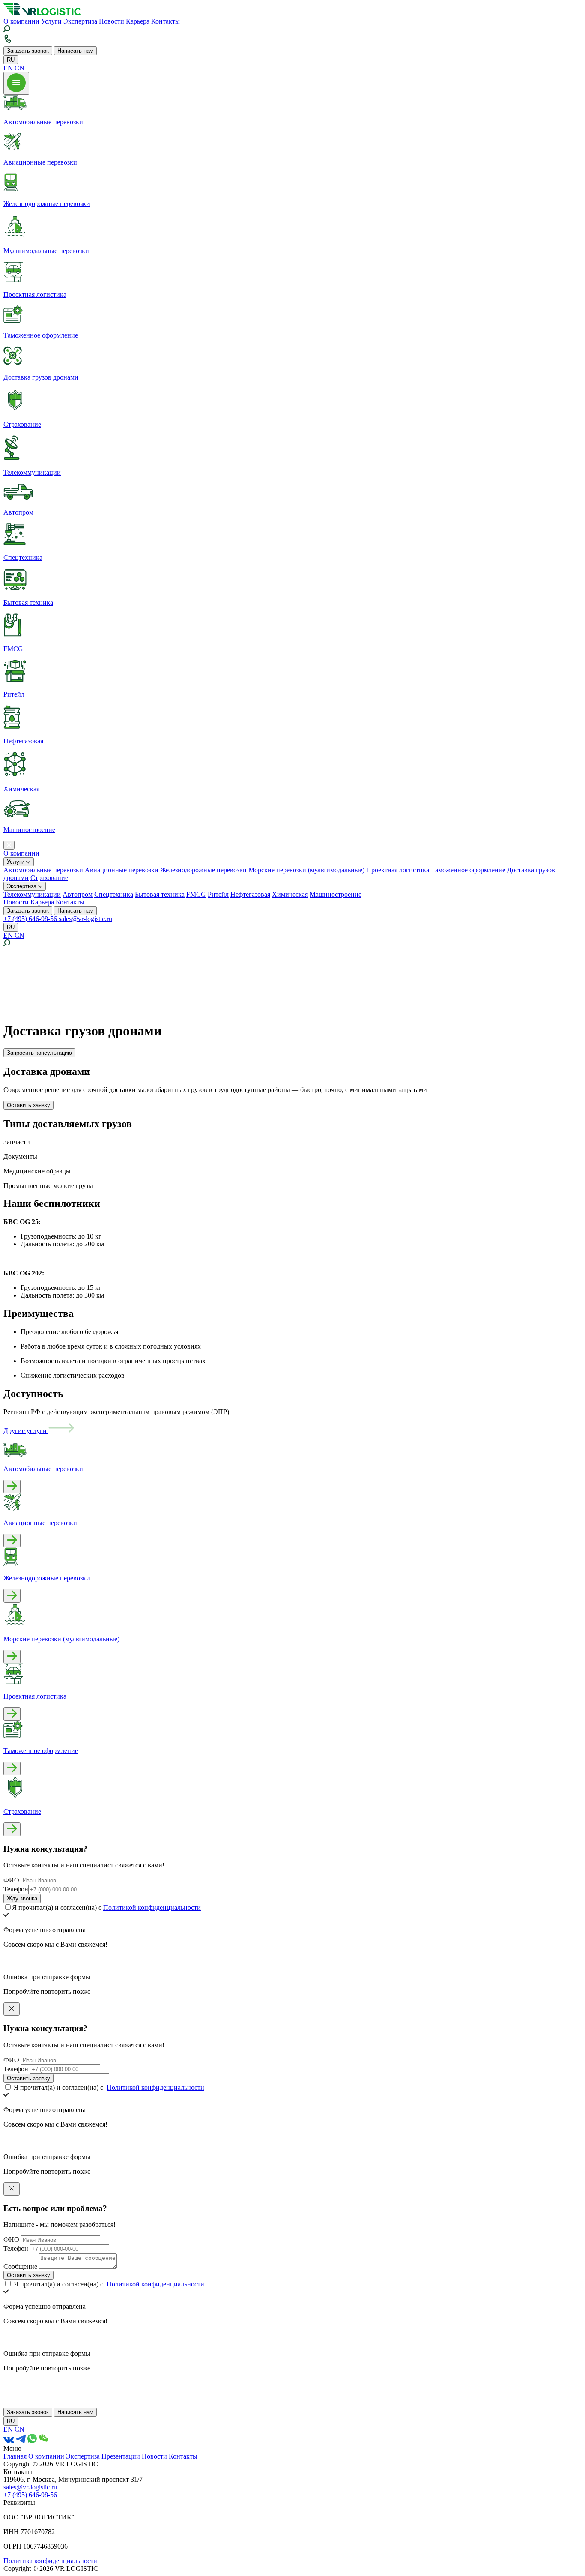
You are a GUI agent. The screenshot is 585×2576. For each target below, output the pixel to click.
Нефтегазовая (250, 894)
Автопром (78, 894)
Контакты (166, 21)
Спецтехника (114, 894)
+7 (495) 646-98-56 (31, 919)
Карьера (138, 21)
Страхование (49, 878)
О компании (21, 21)
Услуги (51, 21)
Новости (112, 21)
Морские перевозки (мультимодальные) (306, 870)
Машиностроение (336, 894)
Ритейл (218, 894)
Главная (15, 2456)
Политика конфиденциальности (50, 2561)
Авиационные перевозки (122, 870)
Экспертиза (80, 21)
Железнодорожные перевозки (203, 870)
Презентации (121, 2456)
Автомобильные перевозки (43, 870)
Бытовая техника (160, 894)
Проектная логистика (398, 870)
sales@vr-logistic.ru (85, 919)
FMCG (196, 894)
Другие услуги (26, 1431)
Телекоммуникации (32, 894)
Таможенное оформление (468, 870)
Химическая (290, 894)
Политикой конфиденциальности (152, 1907)
